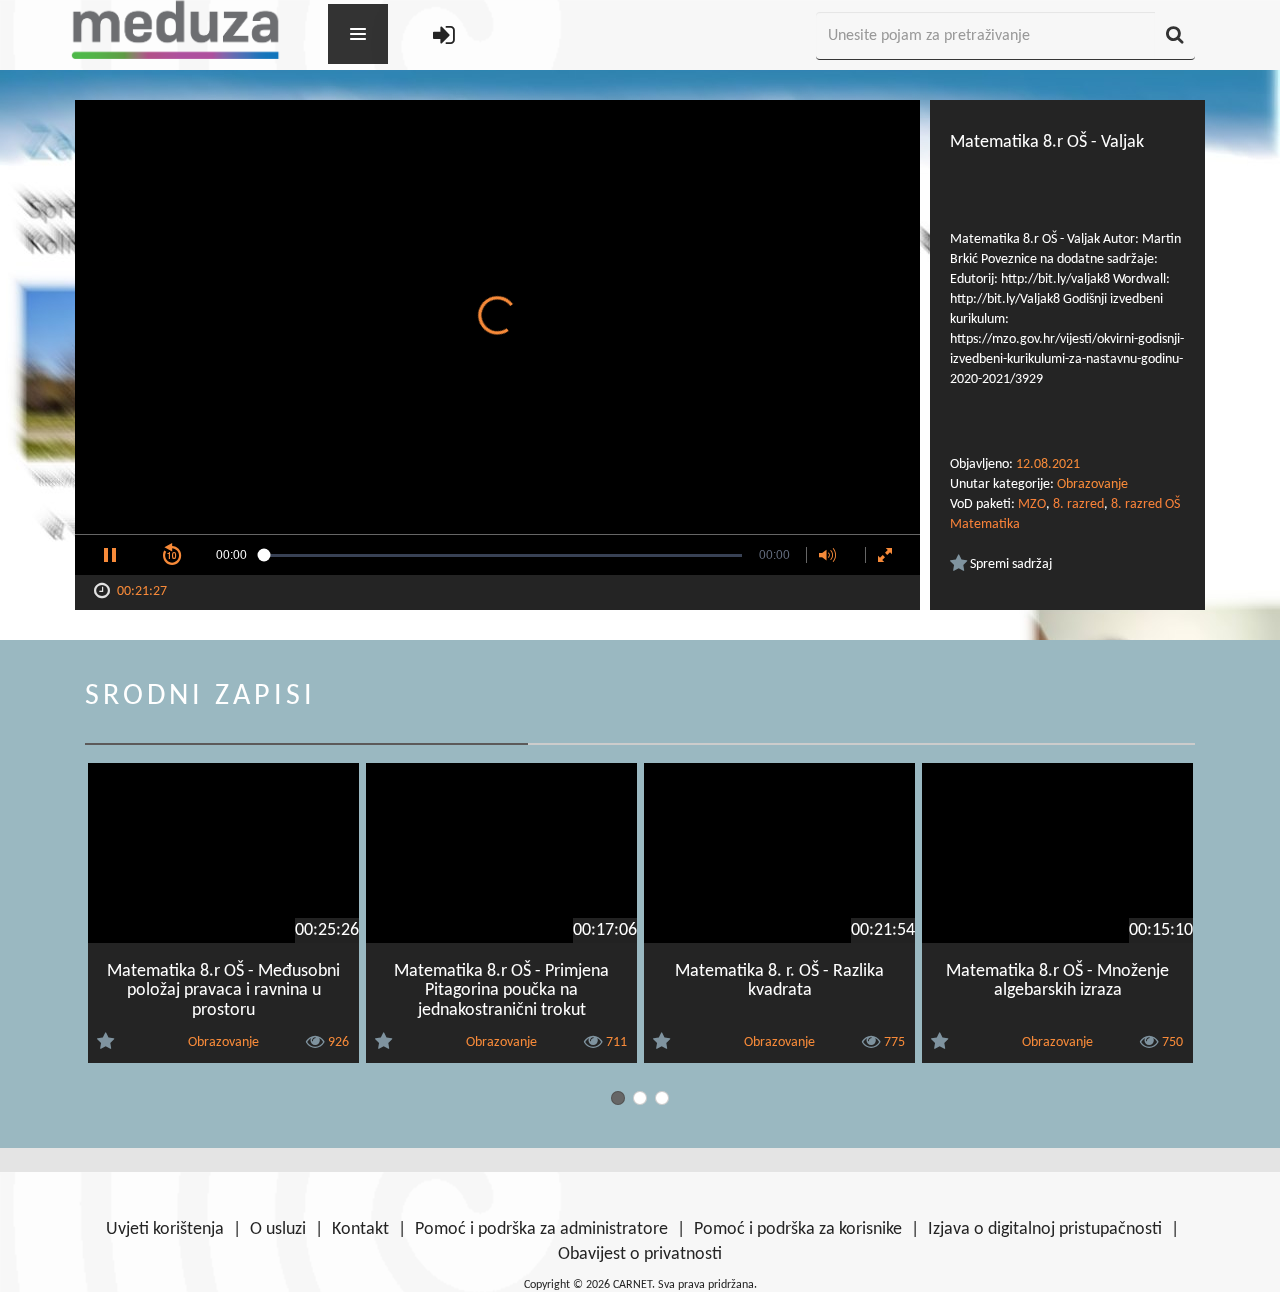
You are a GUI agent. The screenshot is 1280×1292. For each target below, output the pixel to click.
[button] (110, 555)
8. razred (1078, 504)
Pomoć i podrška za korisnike (798, 1229)
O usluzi (278, 1229)
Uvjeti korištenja (165, 1229)
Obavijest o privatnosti (640, 1254)
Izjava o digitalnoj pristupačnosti (1045, 1229)
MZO (1032, 504)
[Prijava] (444, 36)
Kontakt (360, 1229)
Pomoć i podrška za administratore (541, 1229)
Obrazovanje (1092, 484)
